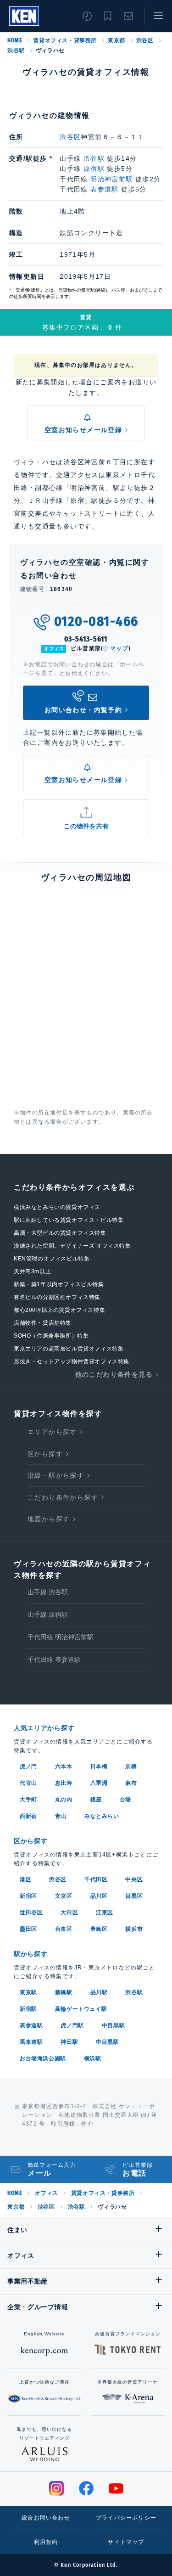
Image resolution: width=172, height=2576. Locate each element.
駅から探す (31, 1954)
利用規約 (46, 2542)
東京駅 (28, 1992)
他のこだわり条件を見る (114, 1374)
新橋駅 (64, 1992)
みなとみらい (102, 1816)
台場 (125, 1800)
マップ (119, 648)
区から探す (45, 1454)
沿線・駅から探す (56, 1475)
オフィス (46, 2193)
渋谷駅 (16, 51)
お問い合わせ (128, 16)
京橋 (131, 1766)
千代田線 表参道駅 (54, 1659)
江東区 (105, 1912)
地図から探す (49, 1519)
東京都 (117, 40)
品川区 (99, 1896)
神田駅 (69, 2042)
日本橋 (99, 1766)
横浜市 (134, 1929)
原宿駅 (94, 169)
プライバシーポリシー (126, 2518)
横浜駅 (93, 2059)
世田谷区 (31, 1912)
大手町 (28, 1800)
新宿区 (28, 1896)
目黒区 (134, 1896)
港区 (25, 1879)
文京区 (64, 1896)
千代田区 (96, 1879)
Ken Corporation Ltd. (24, 16)
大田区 (69, 1912)
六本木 (64, 1766)
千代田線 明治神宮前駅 (61, 1637)
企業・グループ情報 (38, 2307)
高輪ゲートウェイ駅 (81, 2009)
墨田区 (28, 1929)
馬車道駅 (31, 2042)
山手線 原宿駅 (48, 1614)
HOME (15, 40)
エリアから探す (52, 1432)
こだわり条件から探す (63, 1497)
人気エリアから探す (44, 1728)
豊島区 (99, 1929)
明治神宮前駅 (111, 179)
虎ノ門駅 (72, 2025)
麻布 (131, 1783)
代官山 (28, 1783)
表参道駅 (105, 189)
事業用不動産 (28, 2281)
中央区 (134, 1879)
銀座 (96, 1800)
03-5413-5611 (86, 639)
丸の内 (64, 1800)
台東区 (64, 1929)
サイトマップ (126, 2542)
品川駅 (99, 1992)
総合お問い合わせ (46, 2518)
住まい (17, 2230)
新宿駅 (28, 2009)
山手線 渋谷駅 (48, 1592)
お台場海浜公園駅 (43, 2059)
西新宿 (28, 1816)
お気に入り (108, 16)
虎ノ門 (28, 1766)
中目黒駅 (113, 2025)
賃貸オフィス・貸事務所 (65, 40)
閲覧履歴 (87, 16)
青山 (61, 1816)
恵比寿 (64, 1783)
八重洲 (99, 1783)
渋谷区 (145, 40)
